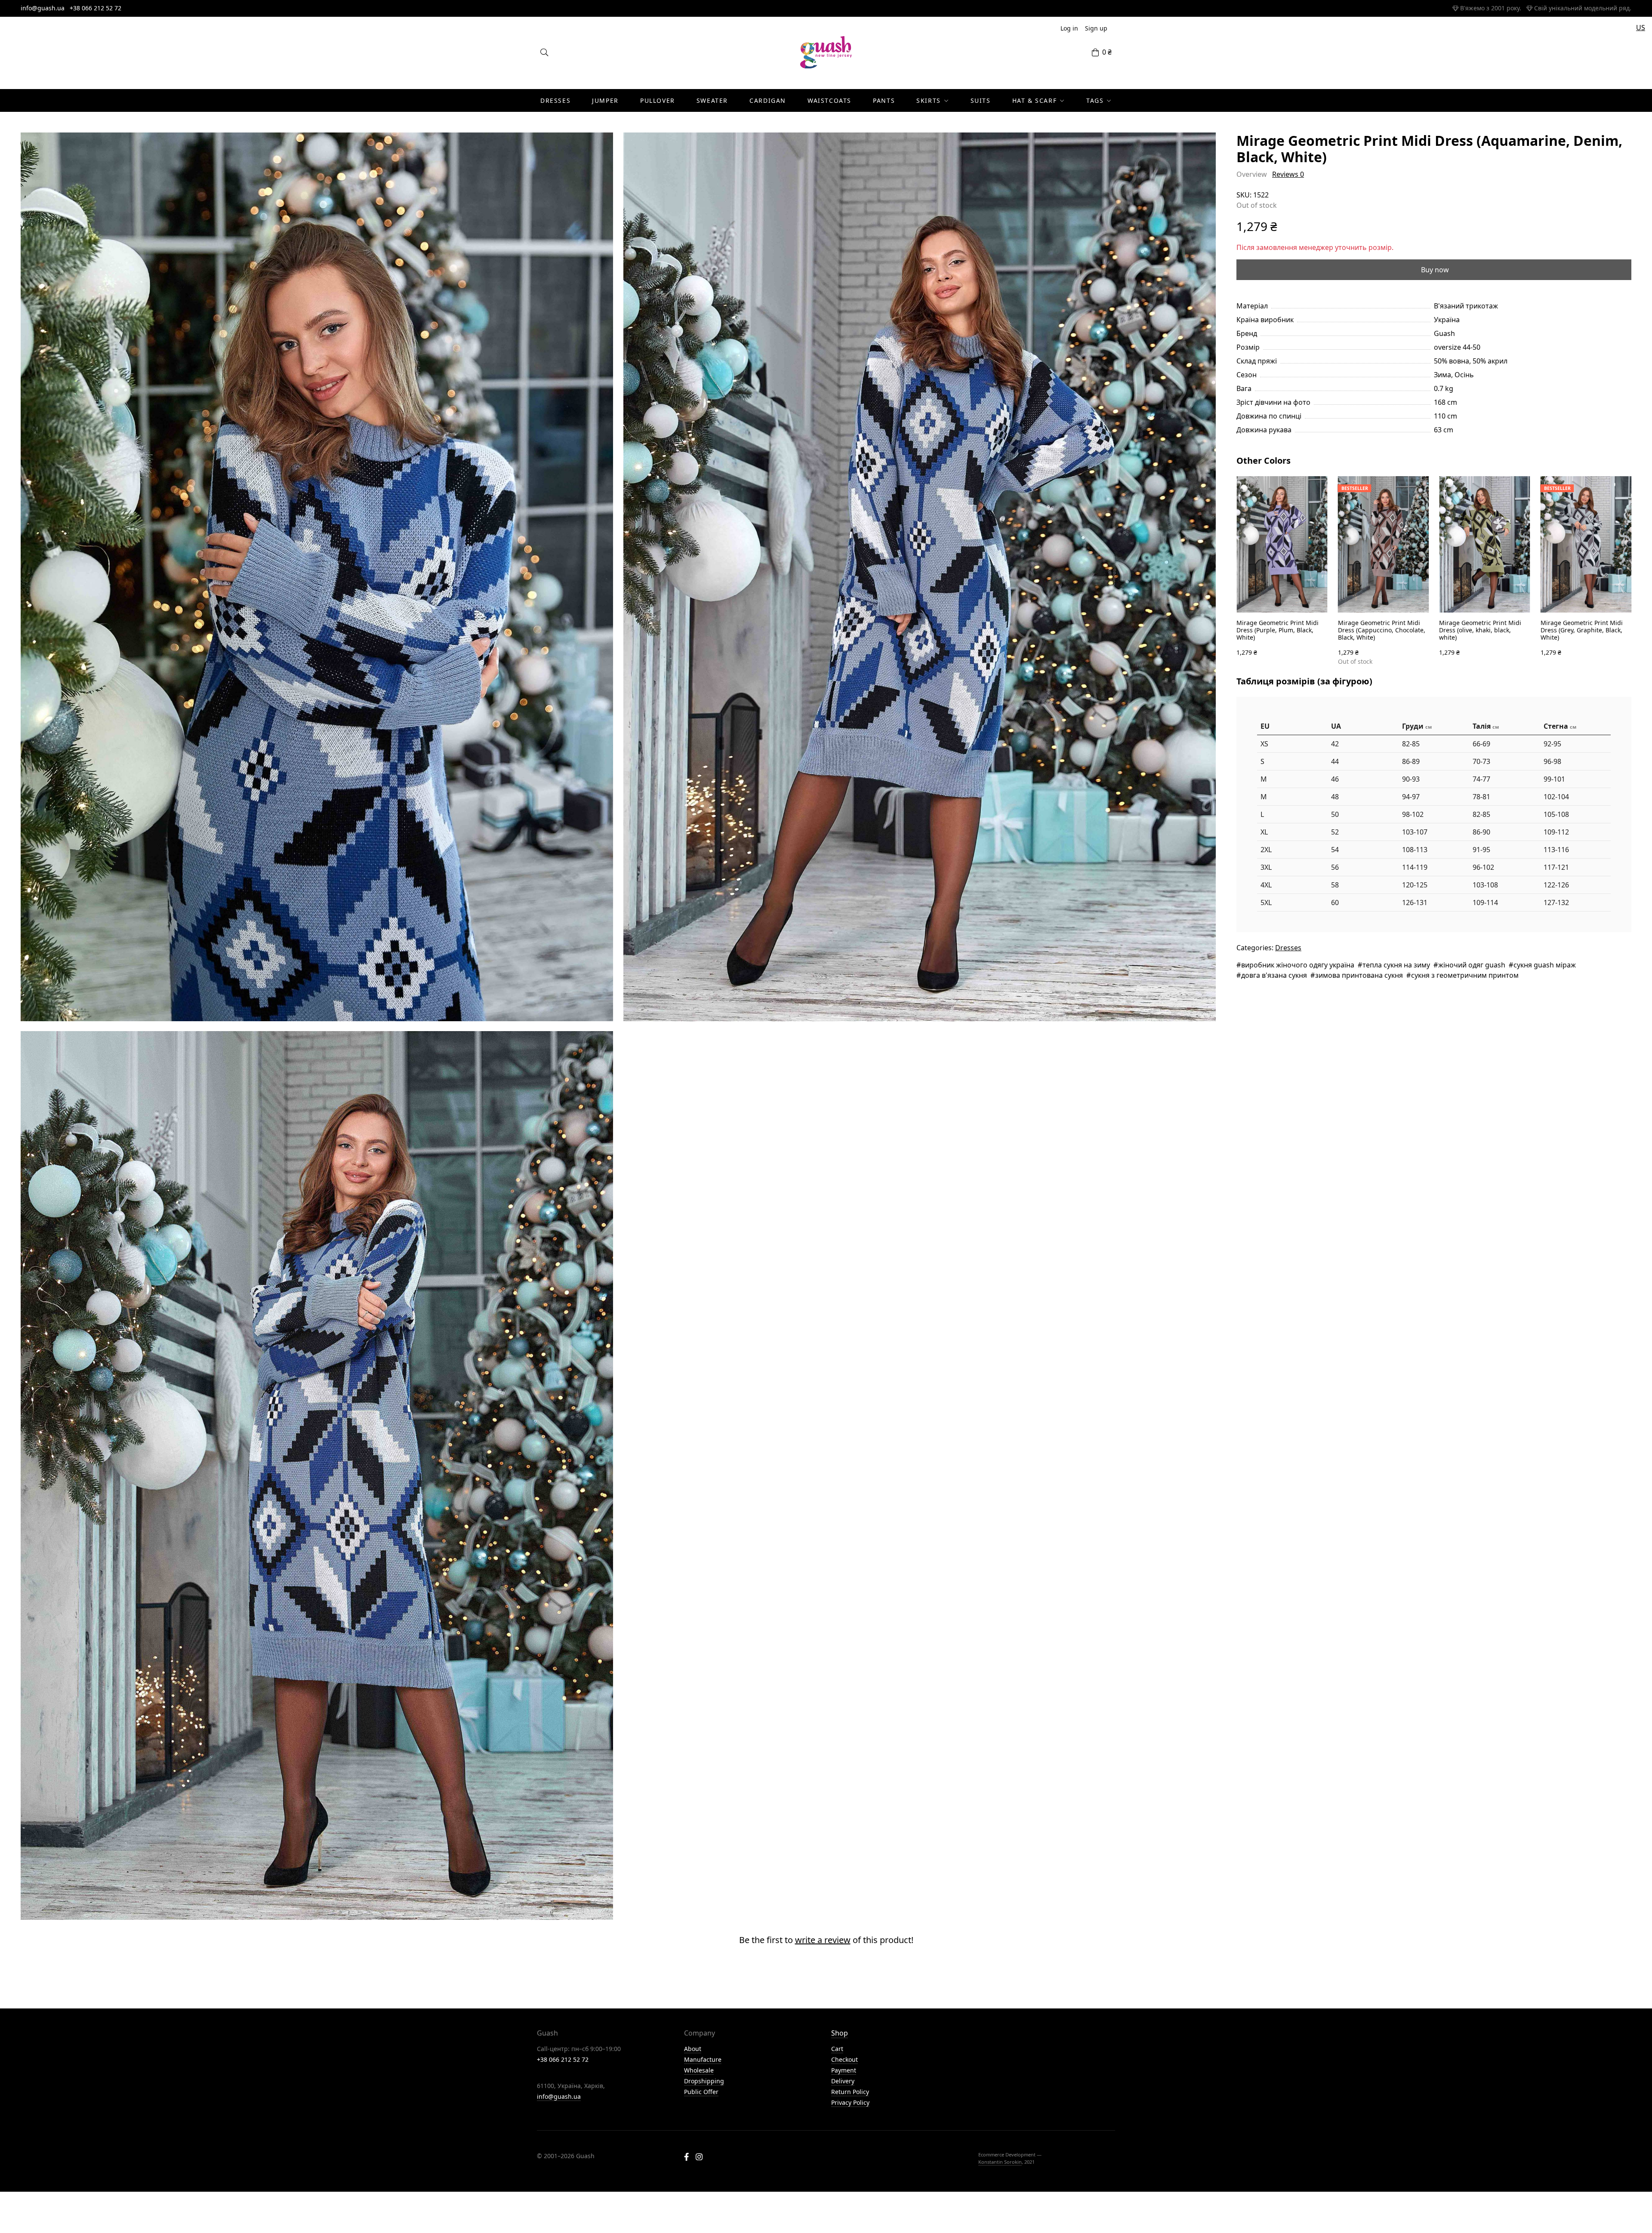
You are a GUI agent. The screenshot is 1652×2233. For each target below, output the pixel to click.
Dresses (555, 100)
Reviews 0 (1288, 174)
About (693, 2049)
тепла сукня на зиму (1396, 965)
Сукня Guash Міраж (1545, 965)
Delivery (843, 2081)
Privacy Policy (850, 2102)
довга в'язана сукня (1274, 975)
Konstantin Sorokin (1000, 2162)
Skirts (929, 100)
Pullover (658, 100)
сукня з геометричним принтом (1465, 975)
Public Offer (701, 2092)
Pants (884, 100)
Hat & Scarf (1035, 100)
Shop (840, 2033)
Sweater (712, 100)
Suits (981, 100)
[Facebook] (686, 2158)
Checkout (844, 2059)
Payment (844, 2070)
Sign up (1096, 28)
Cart (837, 2049)
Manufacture (703, 2059)
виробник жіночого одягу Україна (1298, 965)
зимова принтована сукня (1359, 975)
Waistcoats (829, 100)
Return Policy (850, 2092)
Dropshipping (704, 2081)
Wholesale (699, 2070)
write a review (823, 1940)
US (1641, 28)
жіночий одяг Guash (1472, 965)
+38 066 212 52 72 (96, 8)
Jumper (605, 100)
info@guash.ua (43, 8)
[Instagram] (699, 2158)
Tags (1095, 100)
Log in (1069, 28)
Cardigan (768, 100)
